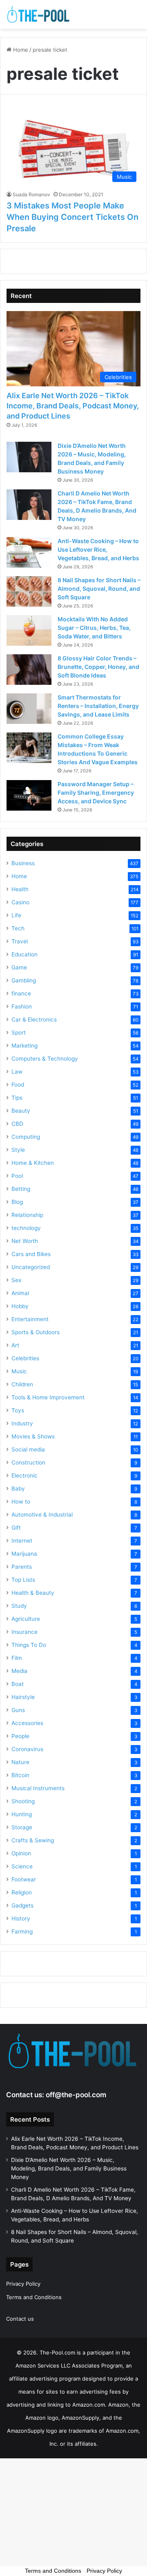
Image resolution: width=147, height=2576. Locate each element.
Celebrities (25, 1358)
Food (18, 1085)
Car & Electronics (34, 1019)
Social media (28, 1449)
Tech (18, 928)
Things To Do (29, 1645)
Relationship (27, 1215)
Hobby (20, 1306)
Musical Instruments (38, 1788)
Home (20, 50)
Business (23, 863)
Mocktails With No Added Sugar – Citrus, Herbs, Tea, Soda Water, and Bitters (94, 628)
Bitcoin (20, 1775)
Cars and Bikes (31, 1254)
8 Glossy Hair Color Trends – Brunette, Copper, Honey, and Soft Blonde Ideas (98, 667)
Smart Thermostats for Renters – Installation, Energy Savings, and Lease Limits (98, 706)
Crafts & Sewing (33, 1840)
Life (16, 915)
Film (17, 1658)
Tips (17, 1098)
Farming (22, 1931)
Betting (21, 1189)
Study (19, 1606)
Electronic (24, 1475)
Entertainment (30, 1319)
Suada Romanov (31, 194)
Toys (18, 1410)
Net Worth (25, 1241)
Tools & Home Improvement (48, 1397)
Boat (18, 1684)
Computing (26, 1137)
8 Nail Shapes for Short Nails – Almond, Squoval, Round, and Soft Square (99, 589)
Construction (28, 1462)
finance (21, 993)
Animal (20, 1293)
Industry (22, 1423)
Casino (20, 902)
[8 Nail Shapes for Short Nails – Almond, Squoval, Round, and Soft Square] (29, 591)
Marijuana (24, 1554)
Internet (22, 1541)
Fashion (22, 1006)
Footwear (24, 1879)
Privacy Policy (23, 2284)
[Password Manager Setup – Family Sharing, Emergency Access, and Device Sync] (29, 795)
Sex (16, 1280)
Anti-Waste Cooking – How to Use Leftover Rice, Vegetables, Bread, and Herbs (98, 549)
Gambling (24, 980)
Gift (16, 1528)
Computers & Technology (45, 1059)
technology (26, 1228)
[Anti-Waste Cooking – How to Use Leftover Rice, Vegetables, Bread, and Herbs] (29, 552)
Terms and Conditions (34, 2297)
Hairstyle (23, 1697)
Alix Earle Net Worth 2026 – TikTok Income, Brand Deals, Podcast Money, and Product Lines (73, 406)
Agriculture (26, 1619)
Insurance (24, 1632)
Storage (22, 1827)
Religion (22, 1892)
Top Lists (23, 1580)
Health (20, 889)
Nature (20, 1762)
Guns (18, 1710)
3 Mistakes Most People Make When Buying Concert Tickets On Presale (72, 217)
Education (24, 954)
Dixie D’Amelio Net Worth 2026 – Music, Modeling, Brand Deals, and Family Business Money (69, 2168)
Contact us (20, 2319)
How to (21, 1502)
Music (19, 1371)
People (20, 1736)
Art (15, 1345)
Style (18, 1150)
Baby (18, 1489)
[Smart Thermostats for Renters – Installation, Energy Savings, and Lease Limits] (29, 709)
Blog (17, 1202)
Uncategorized (31, 1267)
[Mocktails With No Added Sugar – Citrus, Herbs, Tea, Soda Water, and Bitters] (29, 630)
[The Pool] (39, 14)
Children (22, 1384)
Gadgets (22, 1905)
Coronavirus (27, 1749)
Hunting (22, 1814)
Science (22, 1866)
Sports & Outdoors (36, 1332)
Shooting (23, 1801)
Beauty (21, 1111)
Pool (17, 1176)
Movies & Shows (33, 1436)
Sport (19, 1033)
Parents (22, 1567)
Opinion (21, 1853)
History (21, 1918)
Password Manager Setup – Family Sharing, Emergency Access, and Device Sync (96, 793)
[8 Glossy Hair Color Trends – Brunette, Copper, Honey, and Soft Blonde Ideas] (29, 670)
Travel (20, 941)
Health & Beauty (33, 1593)
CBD (17, 1124)
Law (17, 1072)
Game (19, 967)
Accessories (27, 1723)
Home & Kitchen (33, 1163)
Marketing (24, 1046)
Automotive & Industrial (42, 1515)
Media (19, 1671)
